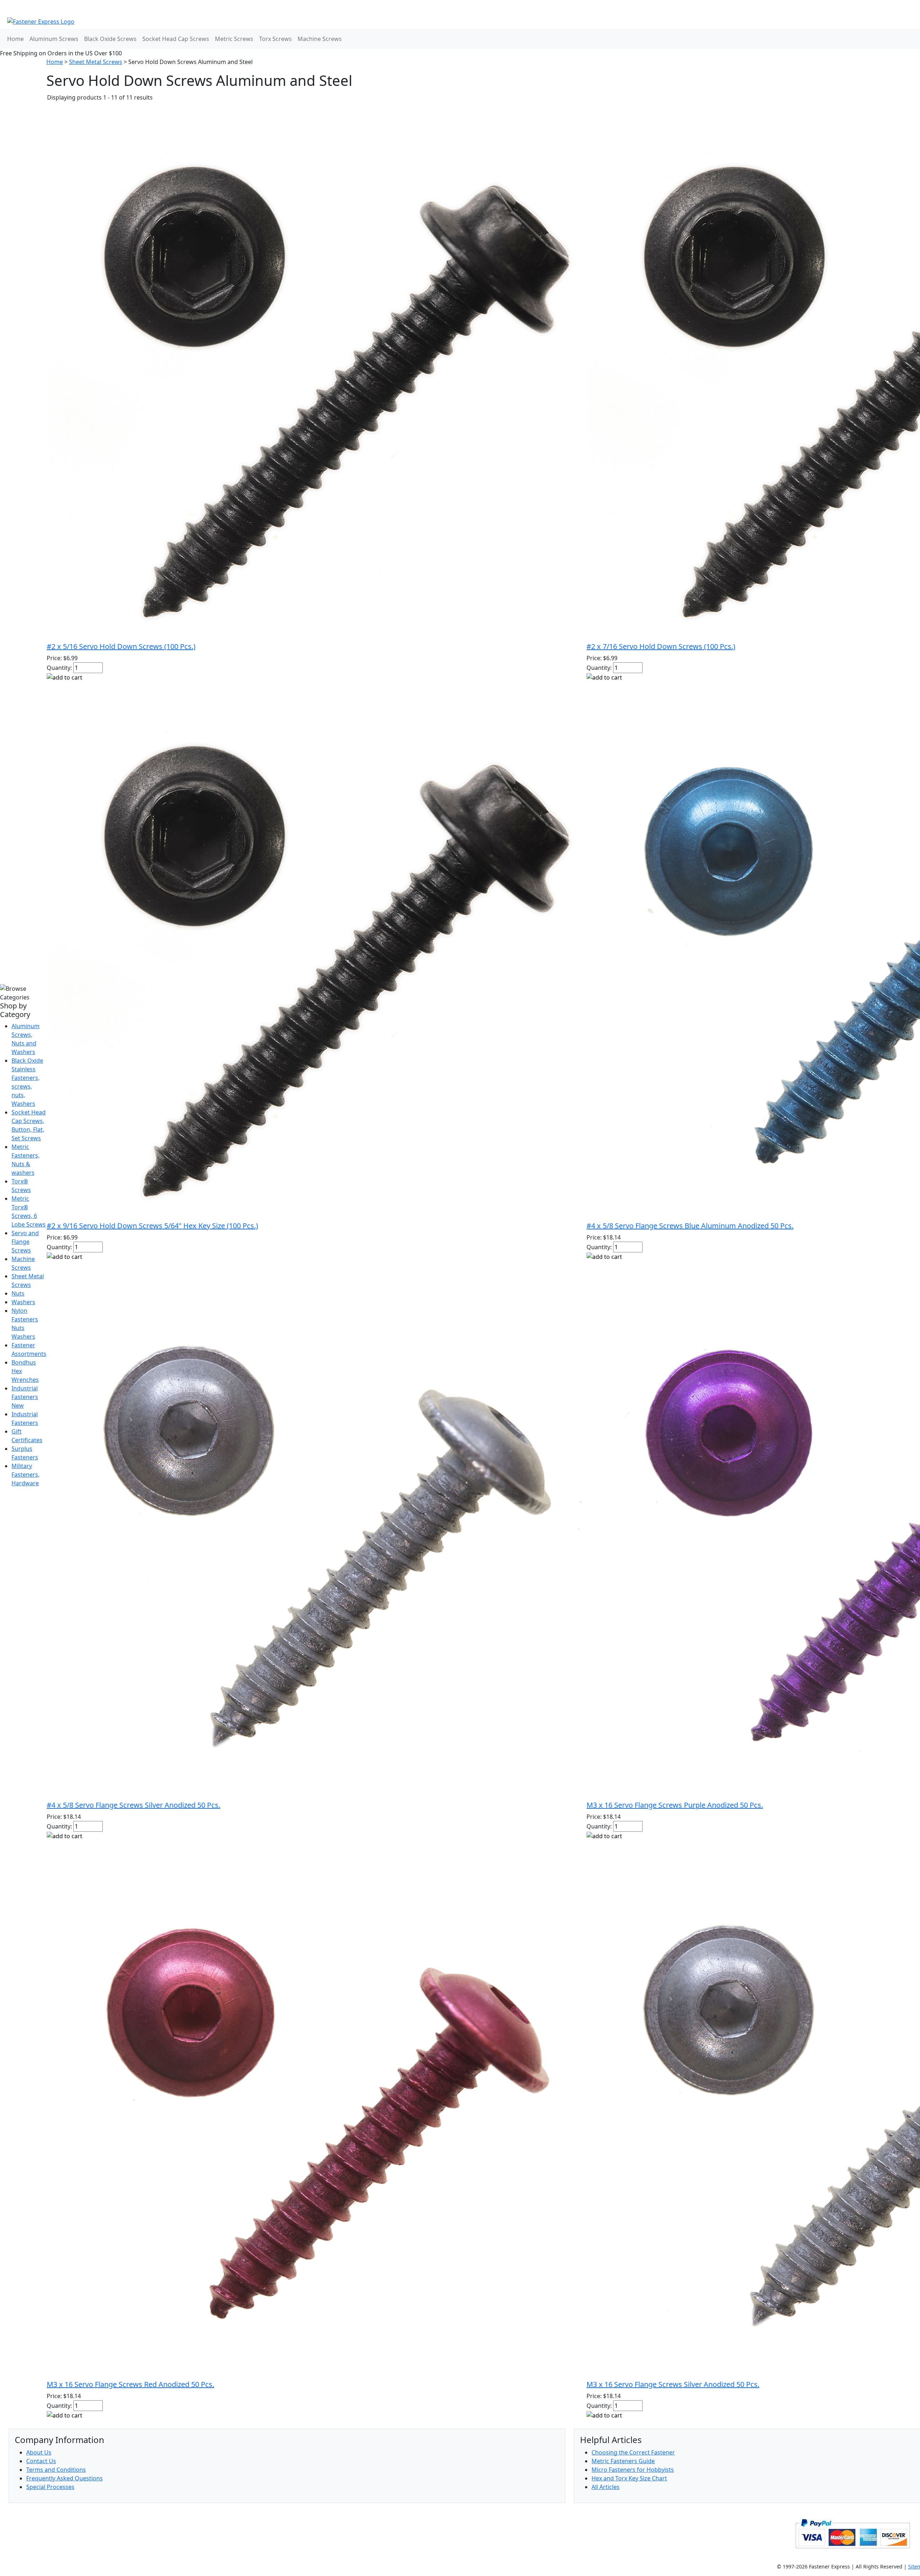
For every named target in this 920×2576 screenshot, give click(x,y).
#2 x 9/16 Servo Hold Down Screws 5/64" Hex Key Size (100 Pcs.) (152, 1226)
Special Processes (50, 2487)
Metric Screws (234, 39)
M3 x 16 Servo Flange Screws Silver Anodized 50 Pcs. (673, 2384)
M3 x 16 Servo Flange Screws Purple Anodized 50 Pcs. (675, 1805)
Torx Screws (275, 39)
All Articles (606, 2487)
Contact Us (41, 2461)
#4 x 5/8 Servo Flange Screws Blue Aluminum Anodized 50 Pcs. (690, 1226)
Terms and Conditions (56, 2470)
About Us (39, 2452)
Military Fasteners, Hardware (26, 1475)
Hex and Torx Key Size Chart (629, 2478)
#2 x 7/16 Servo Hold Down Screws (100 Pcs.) (661, 646)
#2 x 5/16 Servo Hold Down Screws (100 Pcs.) (121, 646)
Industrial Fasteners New (25, 1397)
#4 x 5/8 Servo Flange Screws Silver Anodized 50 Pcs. (134, 1805)
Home (15, 39)
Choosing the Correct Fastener (633, 2452)
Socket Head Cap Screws (176, 39)
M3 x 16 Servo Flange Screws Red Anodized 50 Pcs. (130, 2384)
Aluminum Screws (54, 39)
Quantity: (59, 668)
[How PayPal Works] (853, 2533)
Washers (23, 1302)
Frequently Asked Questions (65, 2478)
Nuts (18, 1293)
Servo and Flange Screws (25, 1242)
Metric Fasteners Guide (623, 2461)
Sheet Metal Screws (96, 62)
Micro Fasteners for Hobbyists (633, 2470)
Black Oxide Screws (110, 39)
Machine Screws (320, 39)
